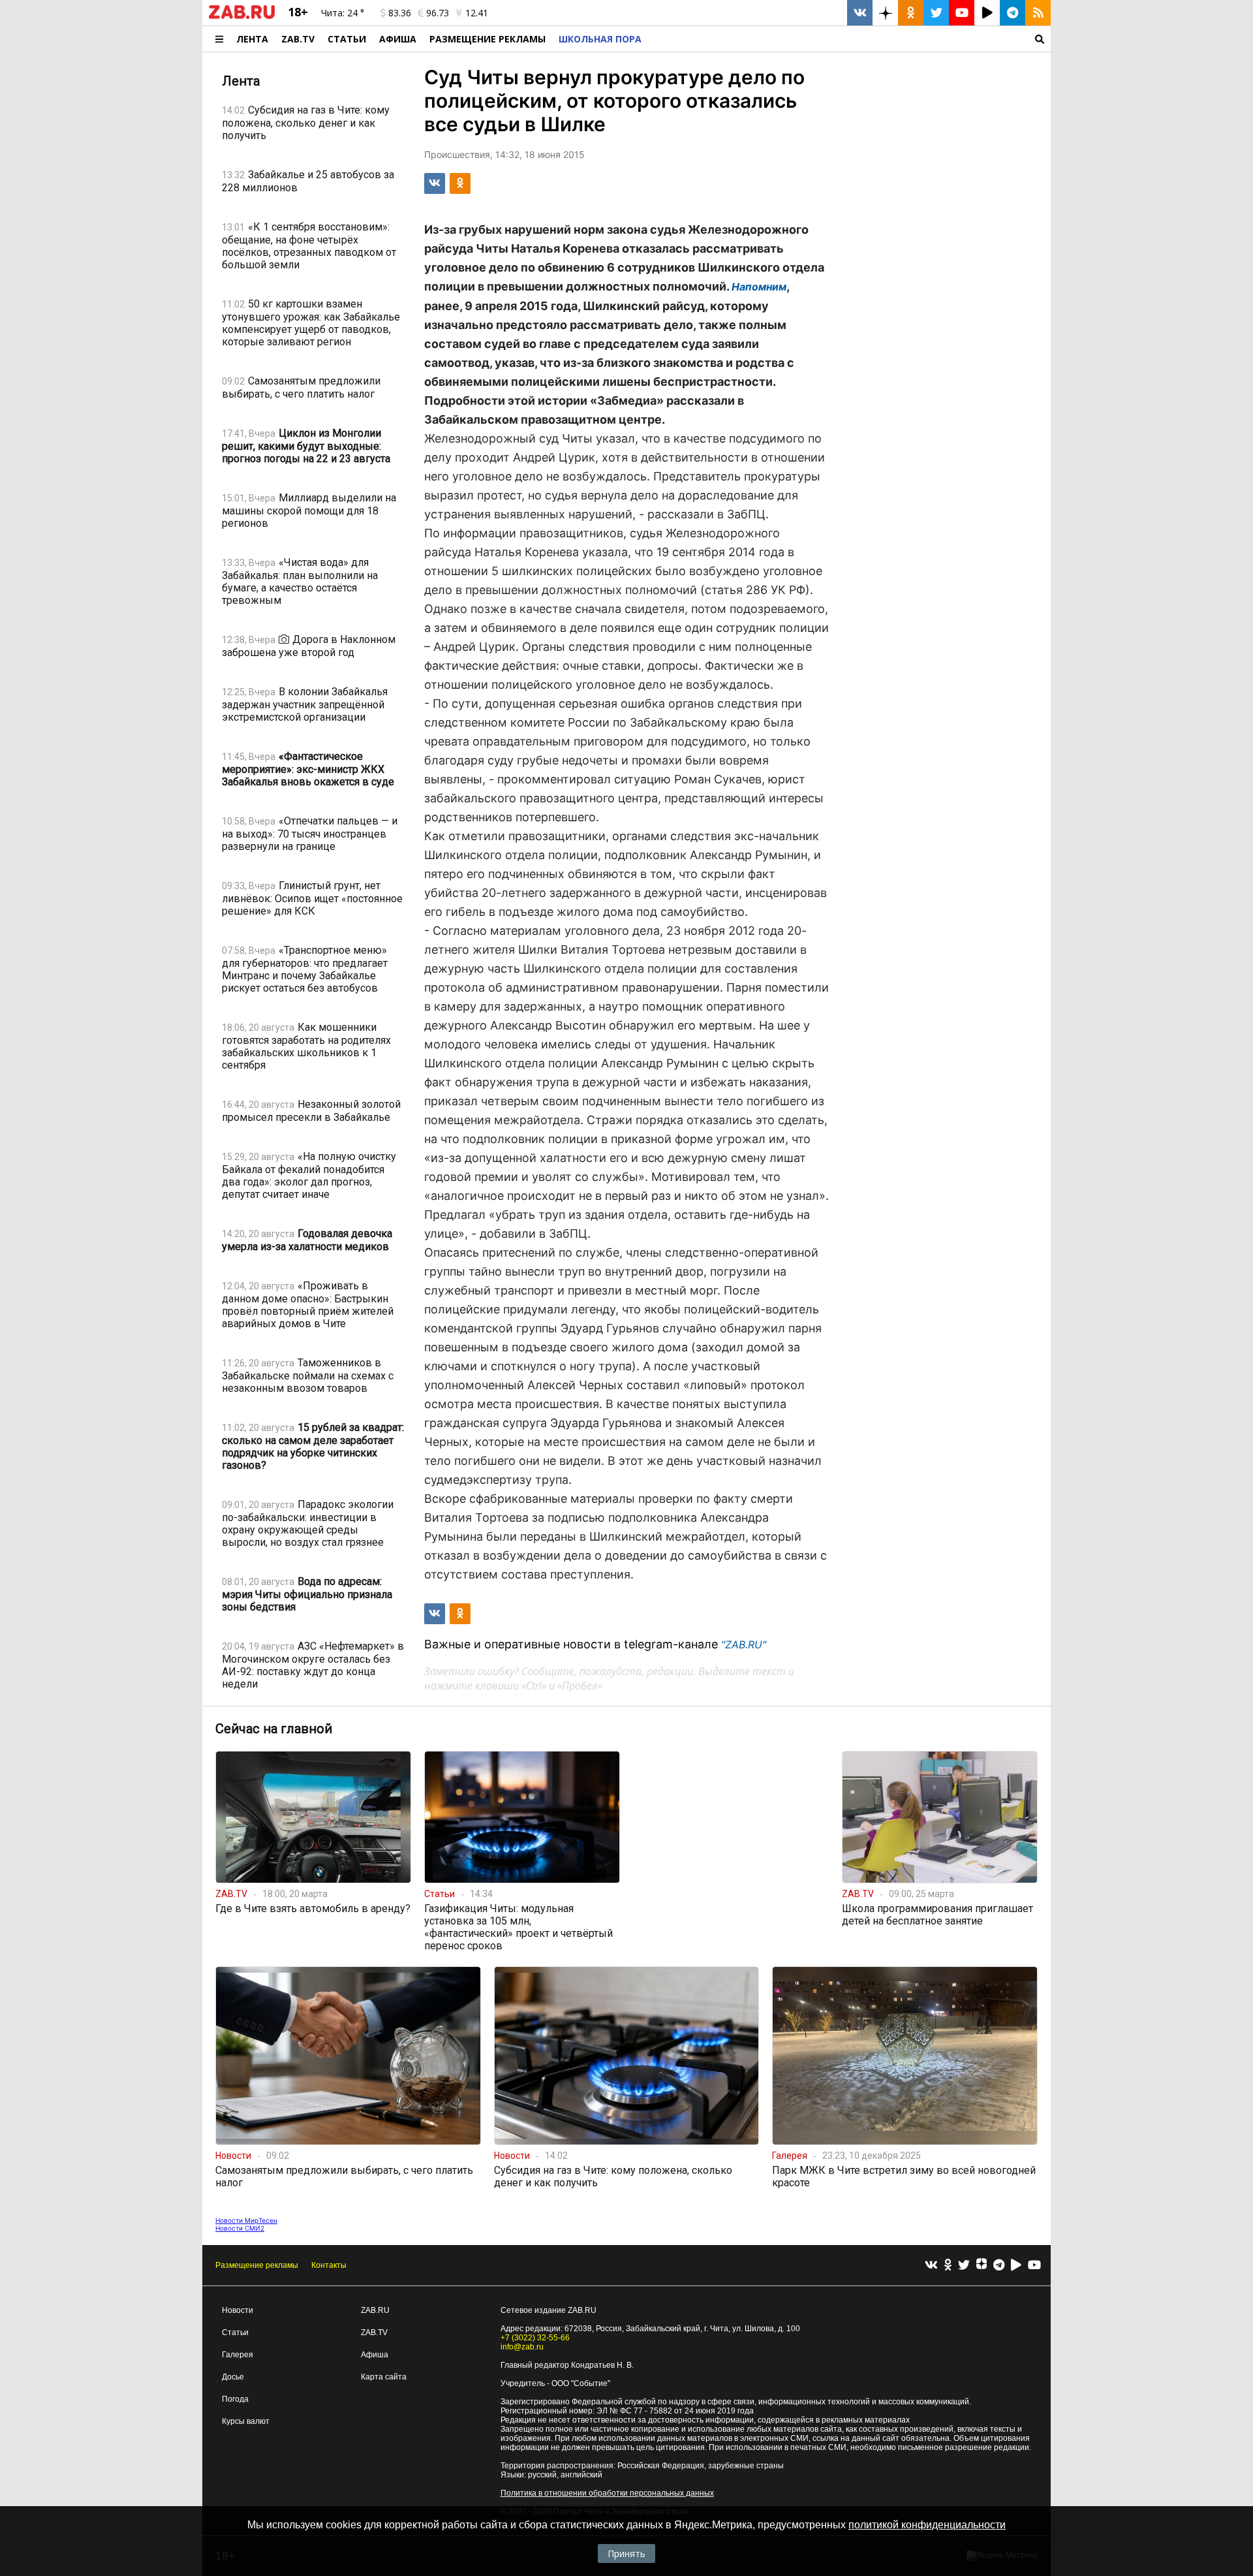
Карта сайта (384, 2377)
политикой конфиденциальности (927, 2525)
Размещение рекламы (257, 2265)
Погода (235, 2399)
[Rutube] (1016, 2266)
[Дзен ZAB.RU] (885, 13)
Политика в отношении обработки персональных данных (607, 2493)
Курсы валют (246, 2421)
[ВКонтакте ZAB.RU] (860, 13)
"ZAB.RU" (744, 1644)
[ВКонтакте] (931, 2266)
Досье (233, 2377)
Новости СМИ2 (240, 2228)
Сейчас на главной (274, 1729)
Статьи (347, 39)
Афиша (398, 39)
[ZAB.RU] (242, 16)
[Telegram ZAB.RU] (1013, 13)
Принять (626, 2553)
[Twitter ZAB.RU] (936, 13)
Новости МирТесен (246, 2220)
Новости (238, 2310)
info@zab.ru (522, 2347)
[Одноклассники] (948, 2266)
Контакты (329, 2265)
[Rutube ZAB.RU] (987, 13)
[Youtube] (1034, 2266)
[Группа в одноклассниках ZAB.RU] (911, 13)
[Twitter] (964, 2266)
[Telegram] (999, 2266)
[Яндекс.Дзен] (982, 2265)
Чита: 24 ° (343, 13)
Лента (252, 39)
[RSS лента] (1038, 13)
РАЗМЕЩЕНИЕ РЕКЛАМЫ (487, 39)
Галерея (238, 2355)
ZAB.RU (375, 2310)
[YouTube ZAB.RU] (962, 13)
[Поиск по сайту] (849, 39)
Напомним (759, 287)
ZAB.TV (298, 39)
